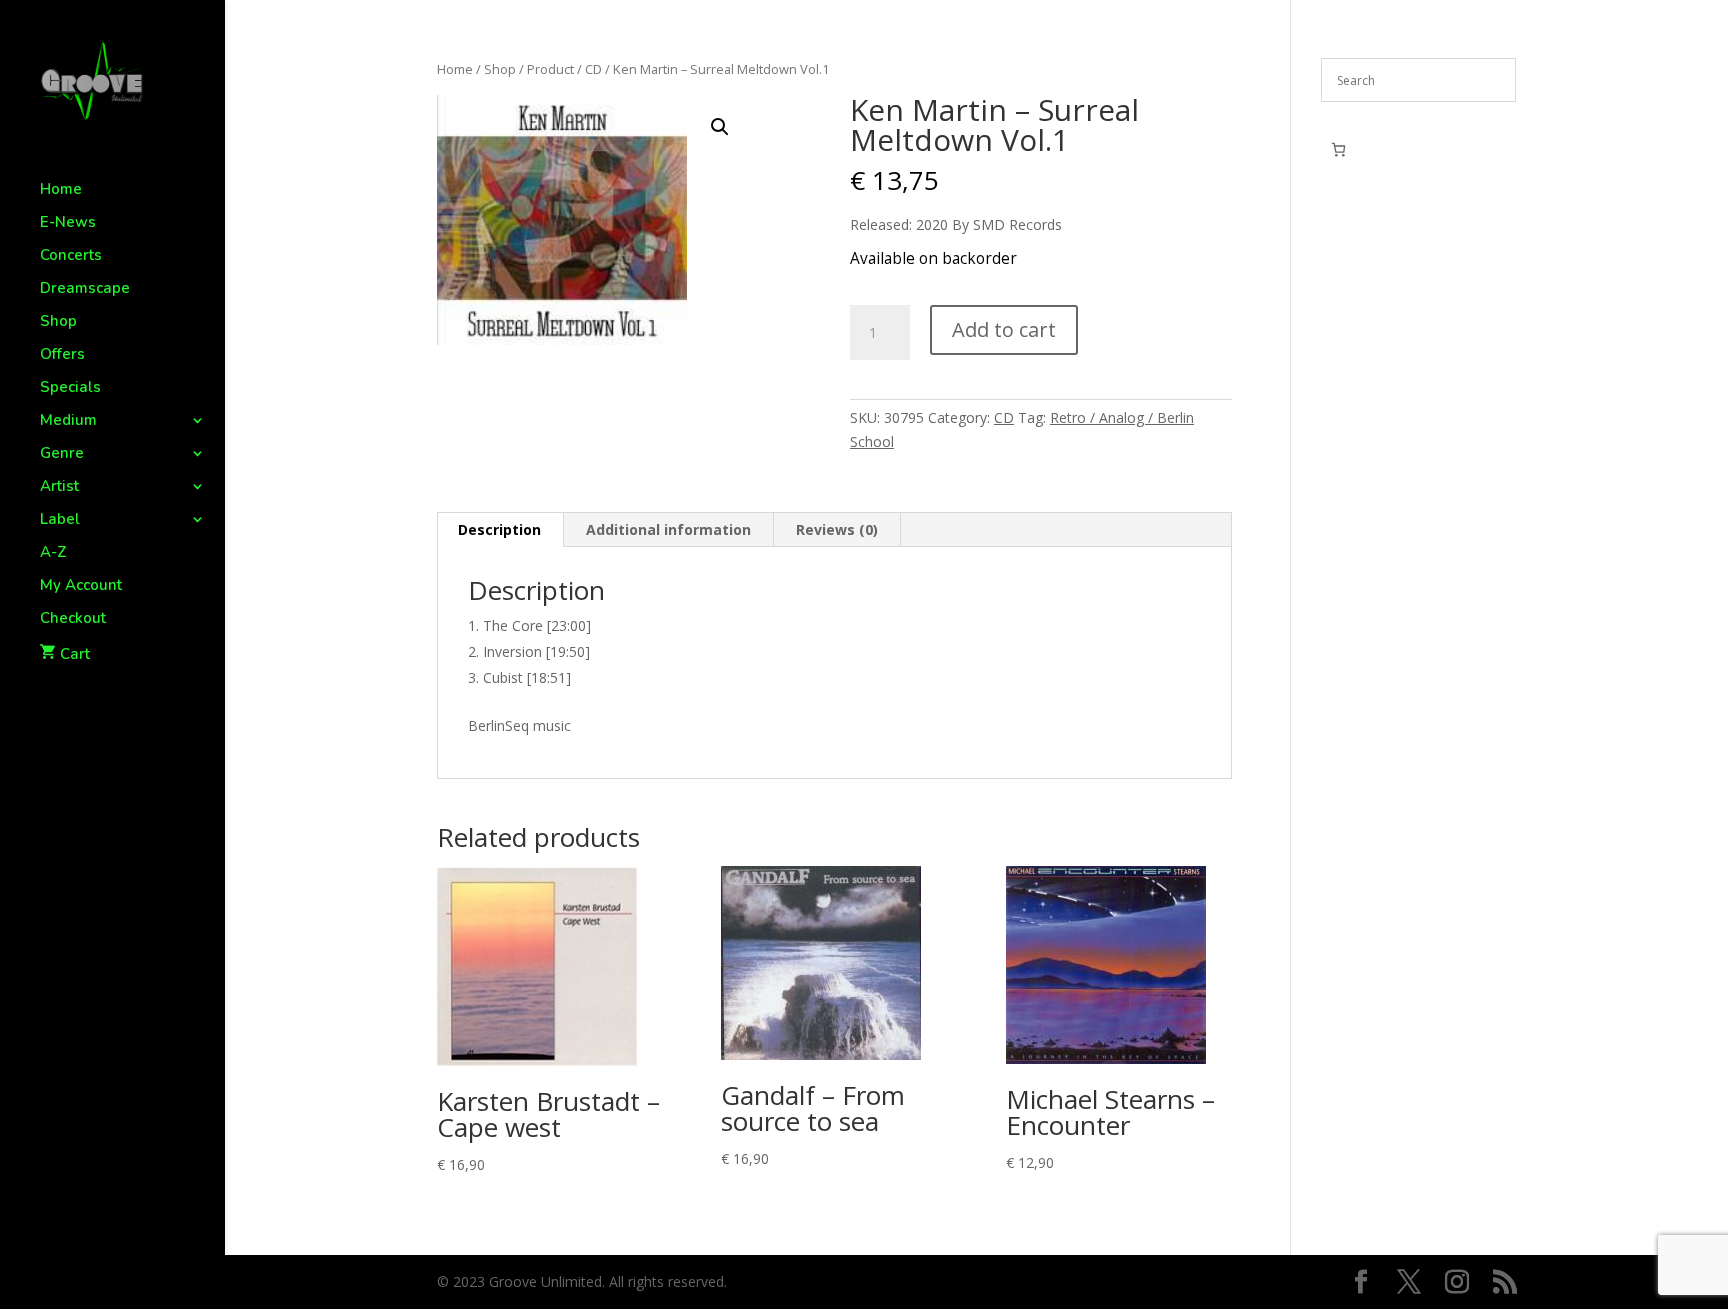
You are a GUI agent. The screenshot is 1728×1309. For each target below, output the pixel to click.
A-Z (53, 553)
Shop (58, 322)
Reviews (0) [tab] (837, 529)
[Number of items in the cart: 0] (1338, 149)
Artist (59, 487)
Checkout (73, 619)
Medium (68, 421)
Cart (75, 654)
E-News (68, 223)
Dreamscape (85, 289)
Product (550, 69)
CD (593, 69)
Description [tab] (499, 529)
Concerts (71, 256)
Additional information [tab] (668, 529)
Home (61, 190)
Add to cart (1004, 329)
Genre (62, 454)
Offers (62, 355)
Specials (70, 388)
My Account (81, 586)
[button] (720, 127)
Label (60, 520)
